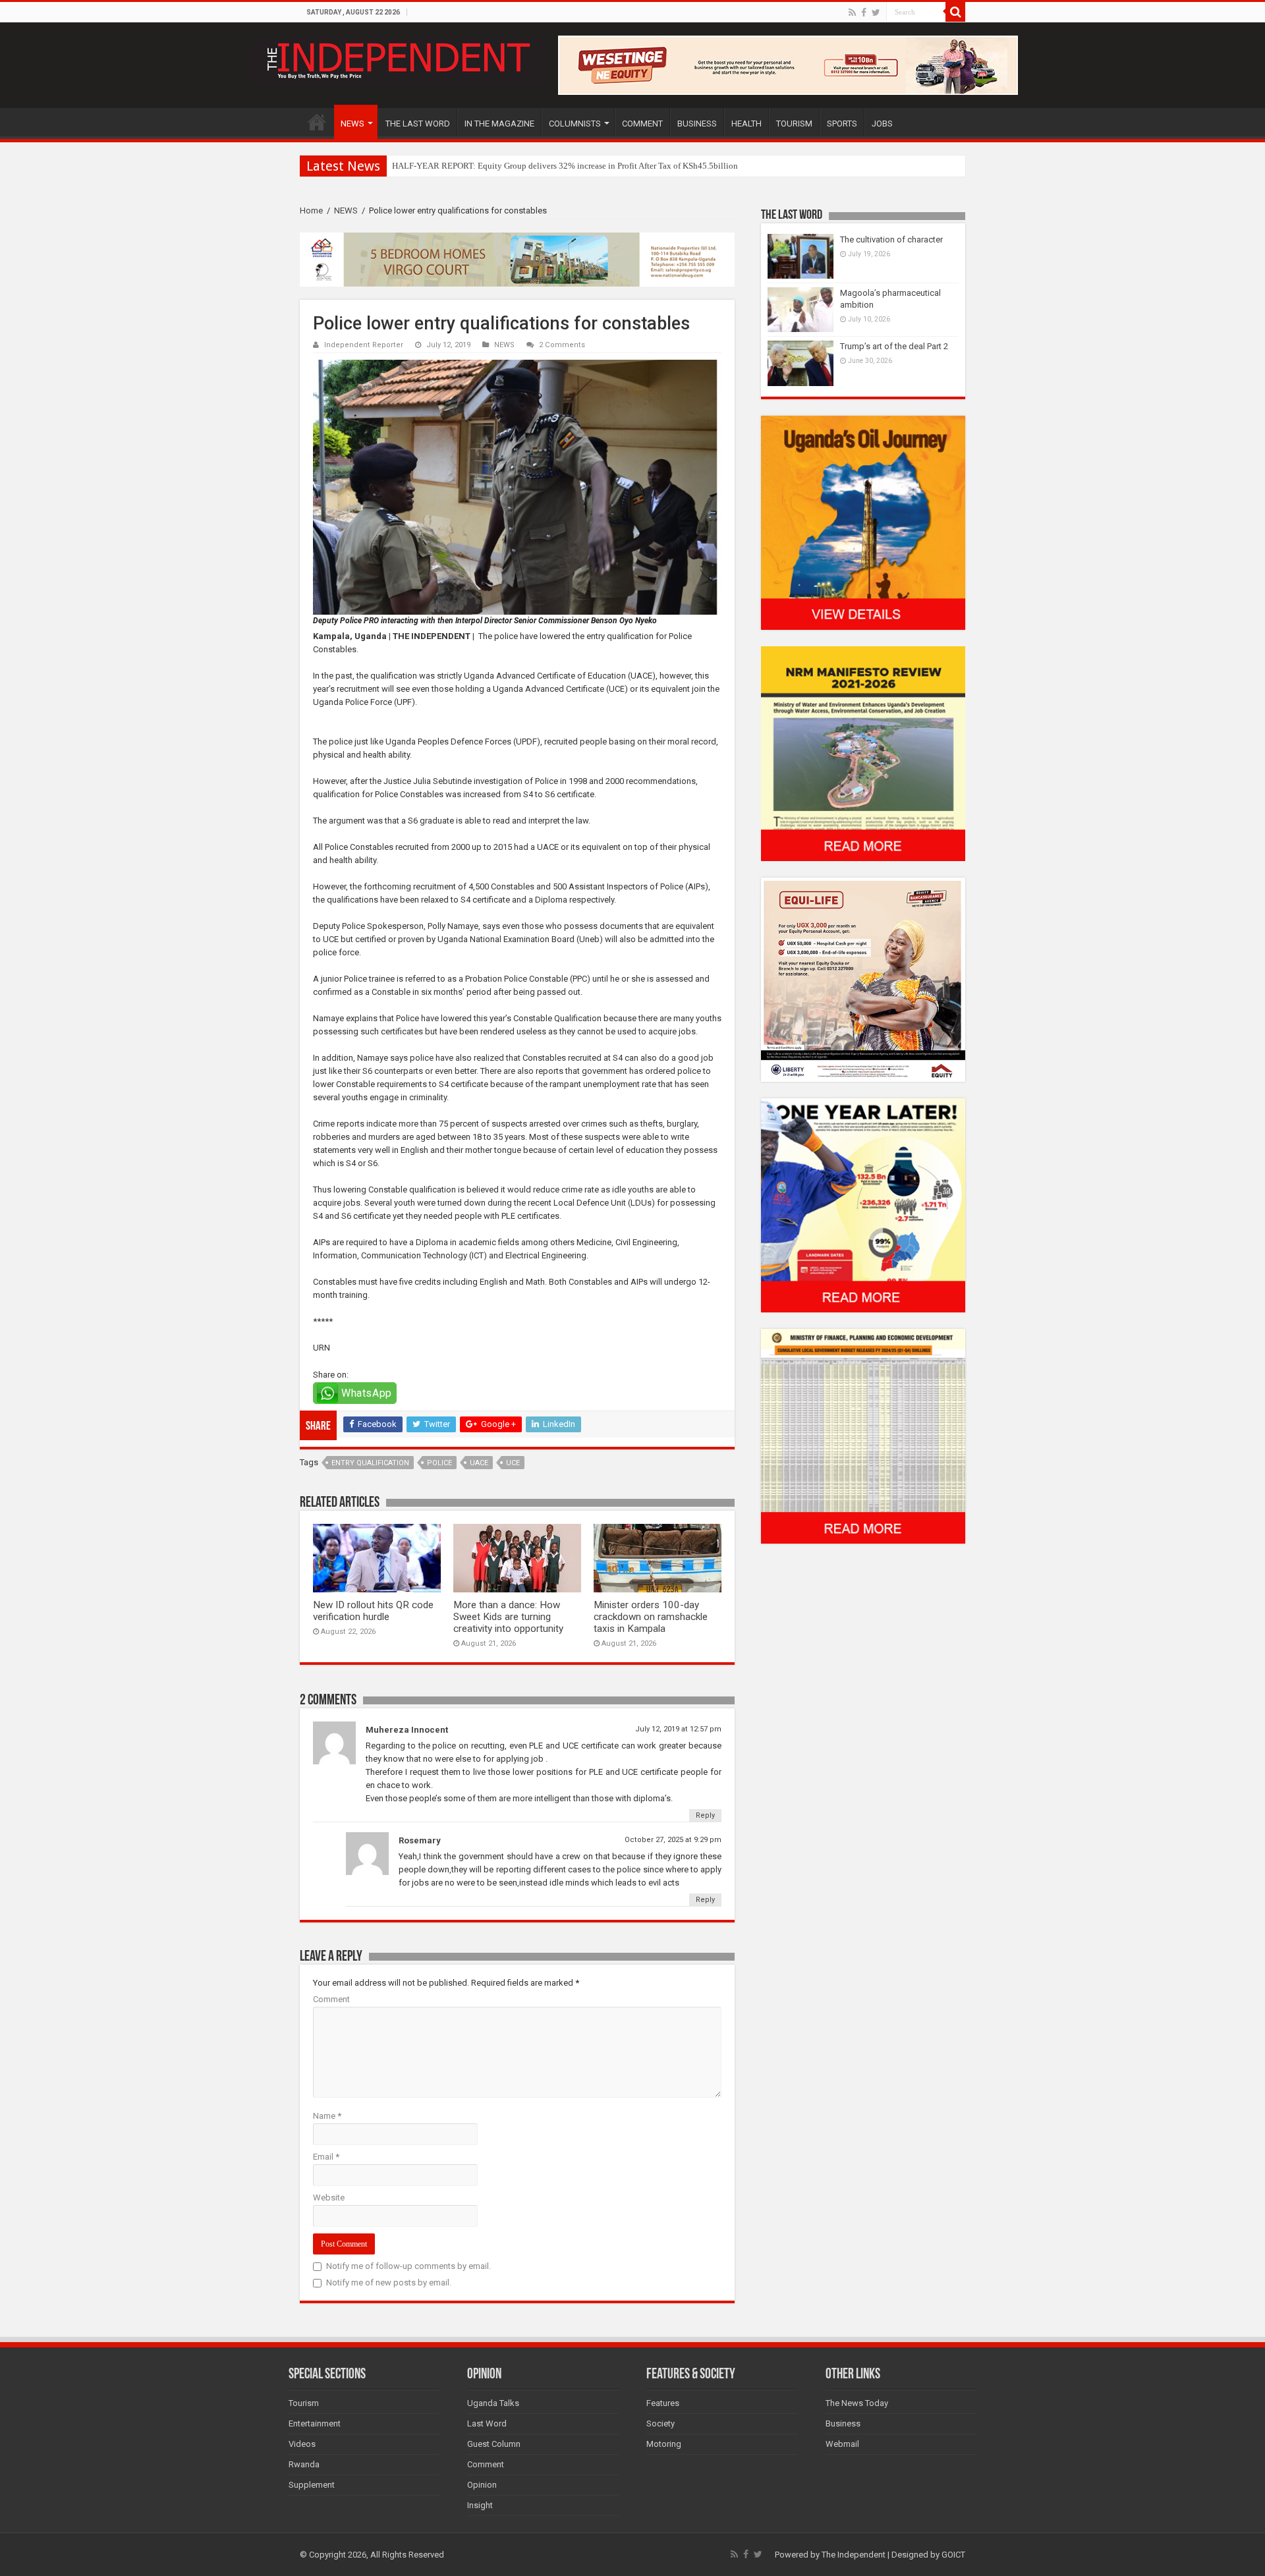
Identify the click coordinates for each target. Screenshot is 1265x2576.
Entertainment (315, 2423)
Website (329, 2198)
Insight (480, 2505)
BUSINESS (697, 124)
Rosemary (420, 1840)
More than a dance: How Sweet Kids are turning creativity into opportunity (508, 1617)
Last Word (487, 2423)
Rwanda (304, 2464)
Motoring (664, 2444)
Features (663, 2403)
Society (661, 2423)
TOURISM (794, 124)
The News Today (857, 2403)
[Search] (955, 12)
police (439, 1463)
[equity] (863, 979)
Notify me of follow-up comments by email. (408, 2266)
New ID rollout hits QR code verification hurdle (373, 1611)
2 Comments (562, 345)
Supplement (312, 2485)
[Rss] (852, 13)
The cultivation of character (891, 239)
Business (843, 2423)
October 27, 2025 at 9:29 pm (673, 1840)
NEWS (352, 124)
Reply (705, 1815)
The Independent (854, 2555)
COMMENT (642, 124)
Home (311, 210)
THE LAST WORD (418, 124)
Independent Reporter (364, 345)
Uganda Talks (493, 2403)
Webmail (842, 2444)
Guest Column (494, 2444)
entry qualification (370, 1463)
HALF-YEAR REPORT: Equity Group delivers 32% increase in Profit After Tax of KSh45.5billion (565, 166)
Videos (302, 2444)
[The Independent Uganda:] (397, 58)
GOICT (953, 2555)
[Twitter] (876, 13)
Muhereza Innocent (407, 1730)
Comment (331, 1999)
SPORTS (842, 124)
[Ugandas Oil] (863, 522)
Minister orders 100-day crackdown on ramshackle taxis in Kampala (651, 1617)
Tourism (304, 2403)
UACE (479, 1463)
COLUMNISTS (575, 124)
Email (326, 2157)
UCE (513, 1463)
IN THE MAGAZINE (499, 124)
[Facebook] (864, 13)
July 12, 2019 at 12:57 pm (678, 1729)
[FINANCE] (863, 1436)
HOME (317, 122)
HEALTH (746, 124)
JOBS (882, 124)
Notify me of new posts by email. (389, 2282)
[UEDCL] (863, 1205)
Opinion (482, 2485)
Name (327, 2116)
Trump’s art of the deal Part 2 (894, 346)
